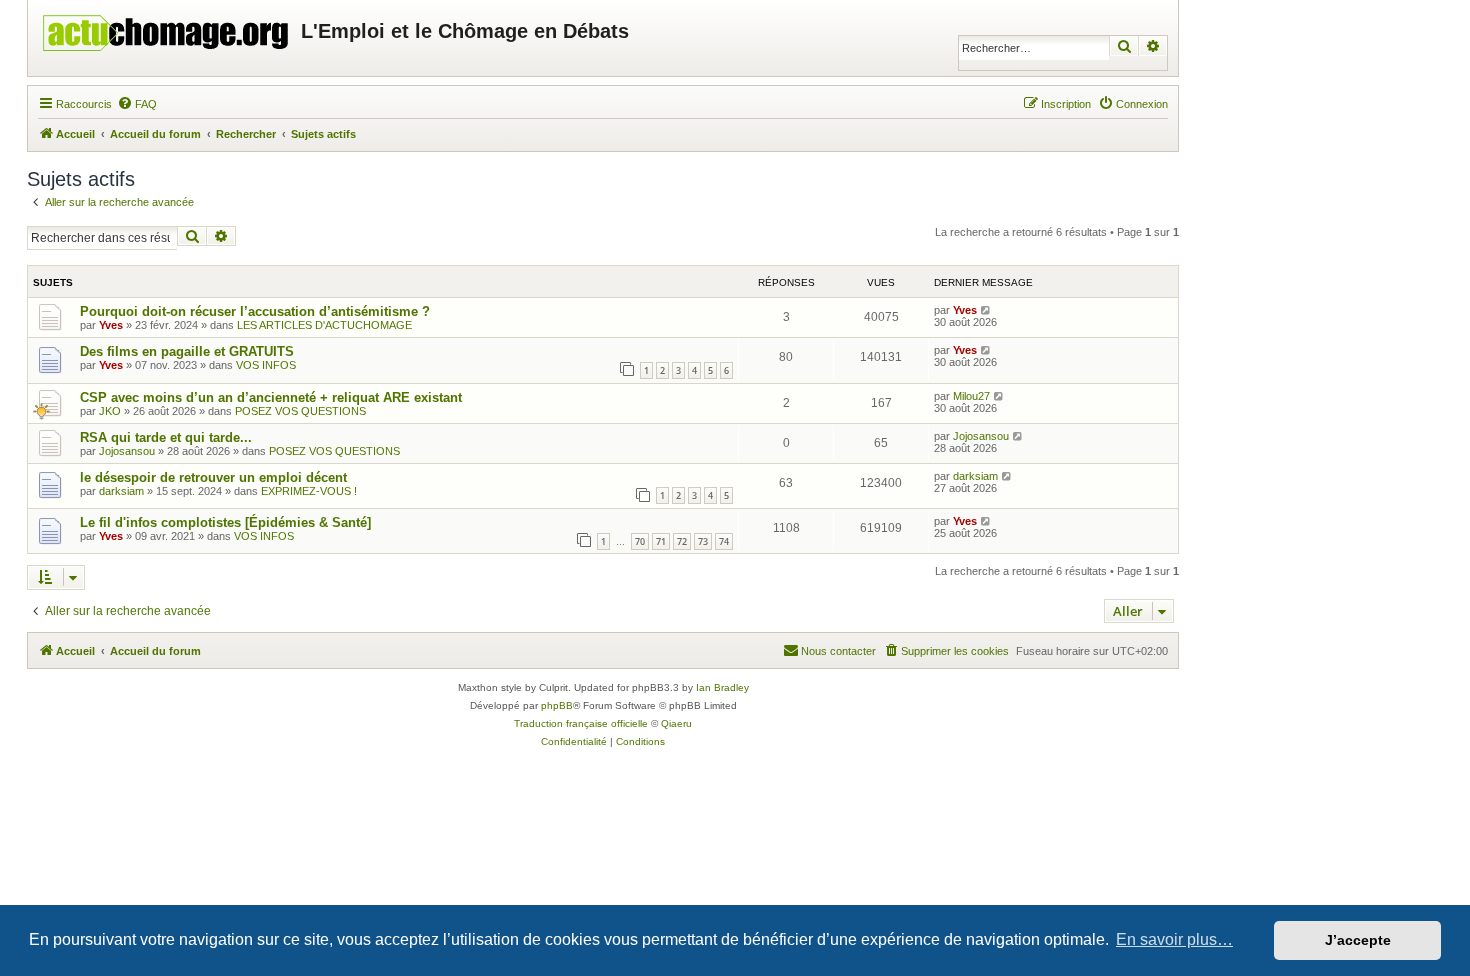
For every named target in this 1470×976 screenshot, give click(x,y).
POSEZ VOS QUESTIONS (300, 411)
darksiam (121, 491)
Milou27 (971, 396)
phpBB (557, 705)
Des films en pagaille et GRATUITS (187, 351)
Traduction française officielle (581, 723)
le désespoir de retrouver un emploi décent (213, 477)
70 (640, 541)
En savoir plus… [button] (1174, 939)
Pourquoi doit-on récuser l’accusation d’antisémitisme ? (255, 311)
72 (682, 541)
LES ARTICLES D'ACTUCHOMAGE (324, 325)
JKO (110, 411)
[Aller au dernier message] (986, 310)
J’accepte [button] (1358, 940)
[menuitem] (137, 104)
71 (661, 541)
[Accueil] (167, 28)
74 (724, 541)
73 (703, 541)
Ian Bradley (722, 687)
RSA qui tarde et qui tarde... (166, 437)
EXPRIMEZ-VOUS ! (309, 491)
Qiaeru (676, 723)
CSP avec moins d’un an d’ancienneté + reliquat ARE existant (271, 397)
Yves (111, 325)
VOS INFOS (266, 365)
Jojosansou (127, 451)
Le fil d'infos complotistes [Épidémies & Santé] (225, 522)
